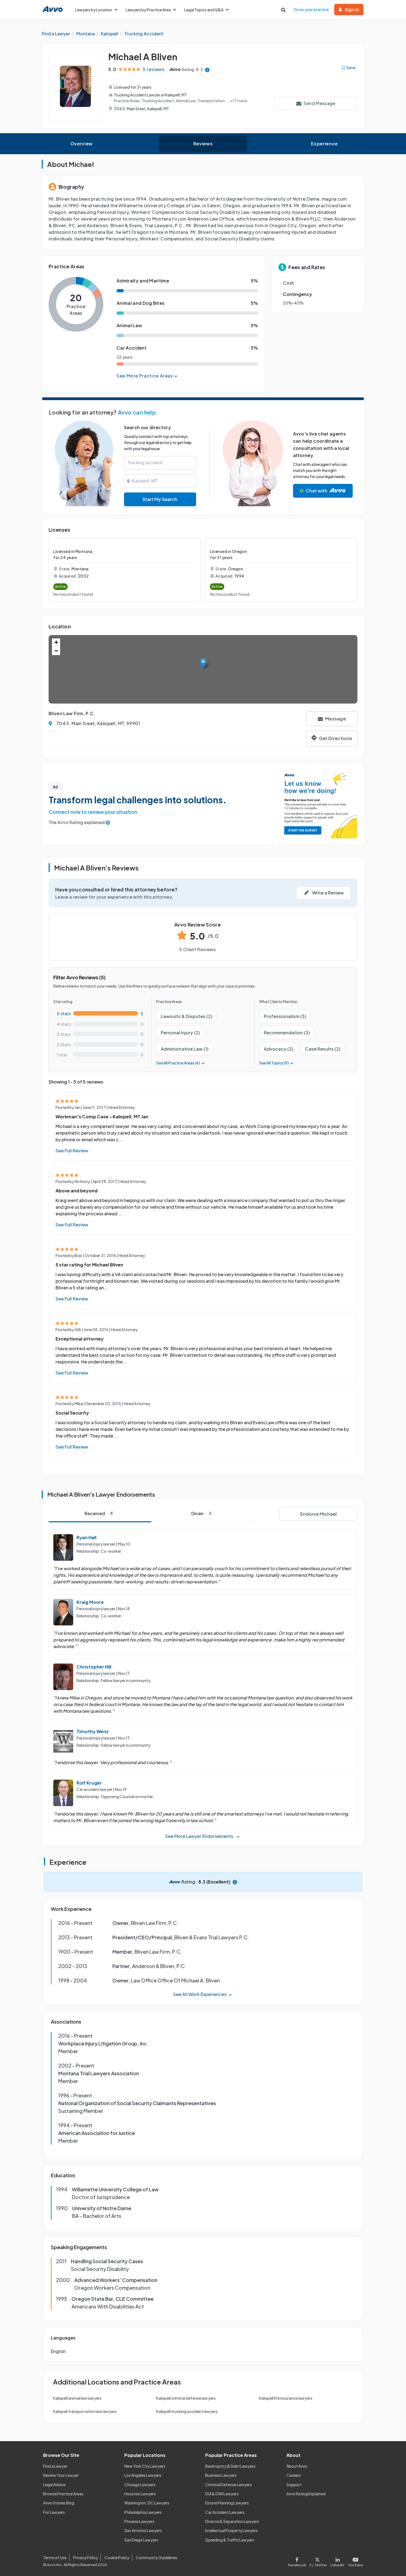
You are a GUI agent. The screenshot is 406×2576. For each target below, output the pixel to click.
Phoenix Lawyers (139, 2521)
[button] (203, 664)
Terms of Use (55, 2557)
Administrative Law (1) (185, 1049)
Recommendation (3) (287, 1033)
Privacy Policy (86, 2557)
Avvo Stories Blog (59, 2503)
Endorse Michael (318, 1514)
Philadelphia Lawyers (143, 2512)
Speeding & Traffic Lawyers (230, 2540)
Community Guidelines (157, 2557)
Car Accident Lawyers (225, 2512)
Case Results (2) (323, 1049)
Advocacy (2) (279, 1049)
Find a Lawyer (55, 2466)
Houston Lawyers (140, 2494)
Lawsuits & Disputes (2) (187, 1016)
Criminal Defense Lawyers (229, 2485)
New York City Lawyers (145, 2466)
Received (99, 1513)
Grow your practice (311, 9)
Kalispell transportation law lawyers (85, 2411)
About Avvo (297, 2466)
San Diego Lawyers (141, 2540)
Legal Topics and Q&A (204, 10)
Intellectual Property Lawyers (231, 2530)
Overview (82, 144)
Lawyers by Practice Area (148, 10)
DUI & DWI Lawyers (222, 2494)
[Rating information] (207, 69)
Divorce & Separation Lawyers (232, 2521)
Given (201, 1513)
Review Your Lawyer (61, 2475)
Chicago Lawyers (140, 2485)
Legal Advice (54, 2485)
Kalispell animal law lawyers (77, 2398)
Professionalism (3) (285, 1016)
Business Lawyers (221, 2475)
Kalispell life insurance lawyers (286, 2398)
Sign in (352, 10)
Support (294, 2485)
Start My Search (160, 499)
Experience (324, 144)
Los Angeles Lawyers (143, 2475)
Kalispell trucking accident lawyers (187, 2411)
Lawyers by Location (94, 10)
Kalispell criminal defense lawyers (186, 2398)
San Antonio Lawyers (143, 2530)
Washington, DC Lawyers (147, 2503)
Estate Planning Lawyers (227, 2503)
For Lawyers (54, 2512)
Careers (294, 2475)
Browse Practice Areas (63, 2494)
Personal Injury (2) (180, 1033)
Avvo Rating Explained (306, 2494)
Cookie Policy (117, 2557)
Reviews (203, 144)
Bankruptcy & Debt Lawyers (230, 2466)
